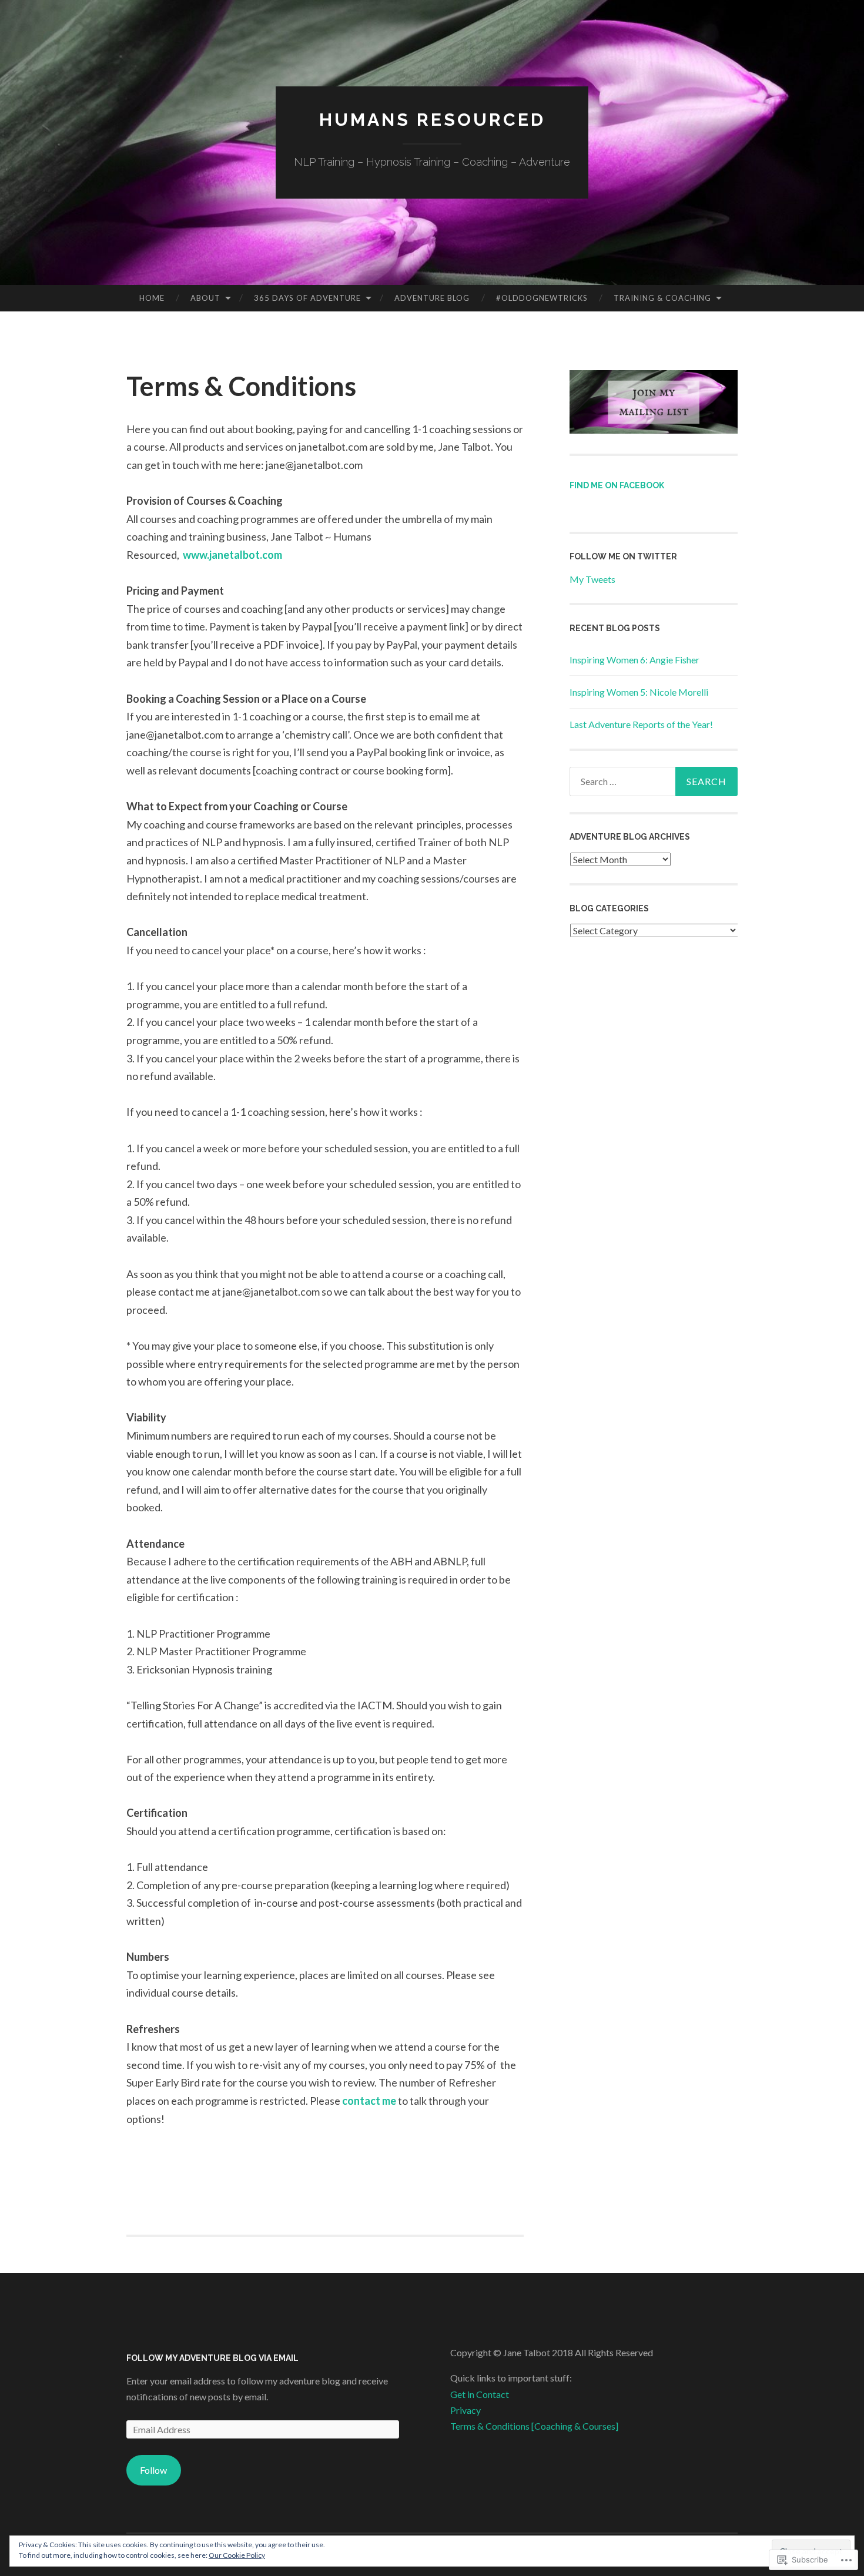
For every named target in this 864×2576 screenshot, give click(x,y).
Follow (153, 2470)
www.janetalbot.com (232, 555)
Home (152, 298)
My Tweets (592, 579)
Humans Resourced (432, 120)
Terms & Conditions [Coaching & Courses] (534, 2426)
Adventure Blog (432, 298)
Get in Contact (480, 2394)
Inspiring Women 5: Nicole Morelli (639, 692)
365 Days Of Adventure (307, 298)
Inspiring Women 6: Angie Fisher (634, 660)
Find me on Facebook (617, 485)
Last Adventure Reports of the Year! (641, 724)
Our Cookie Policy (237, 2555)
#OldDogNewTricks (542, 298)
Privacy (466, 2410)
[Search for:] (654, 781)
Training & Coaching (662, 298)
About (205, 298)
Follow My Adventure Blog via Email (212, 2358)
